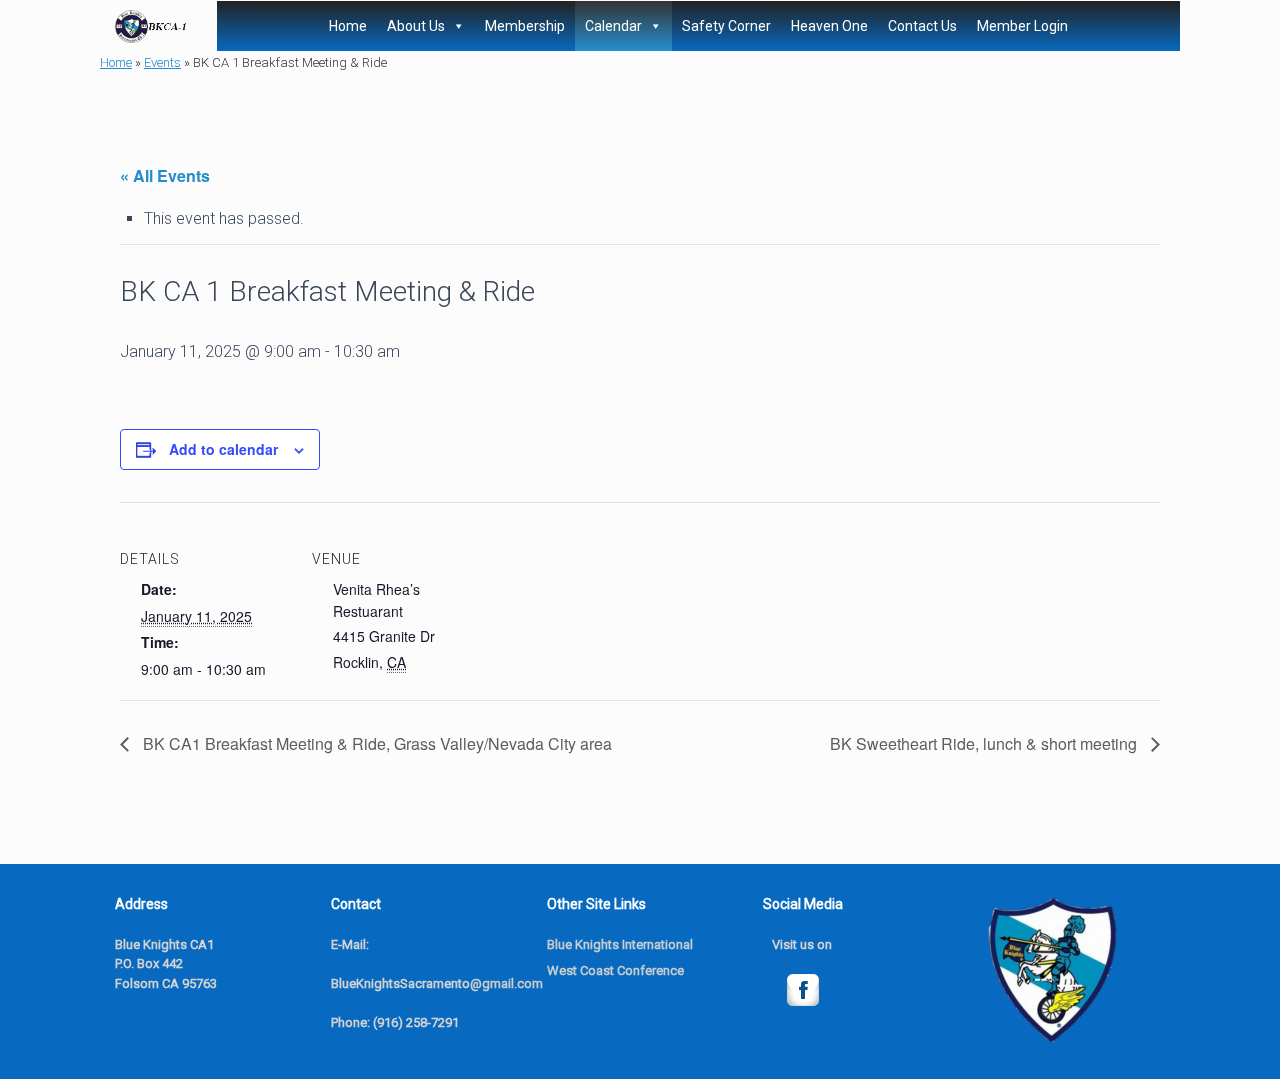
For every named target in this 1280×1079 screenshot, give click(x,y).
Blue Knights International (620, 944)
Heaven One (829, 26)
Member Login (1022, 26)
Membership (525, 26)
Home (348, 26)
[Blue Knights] (151, 26)
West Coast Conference (615, 970)
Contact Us (922, 26)
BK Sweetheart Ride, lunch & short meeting (985, 743)
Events (162, 62)
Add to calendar (223, 449)
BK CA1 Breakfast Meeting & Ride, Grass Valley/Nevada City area (375, 743)
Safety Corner (726, 26)
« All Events (165, 175)
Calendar (613, 26)
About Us (416, 26)
